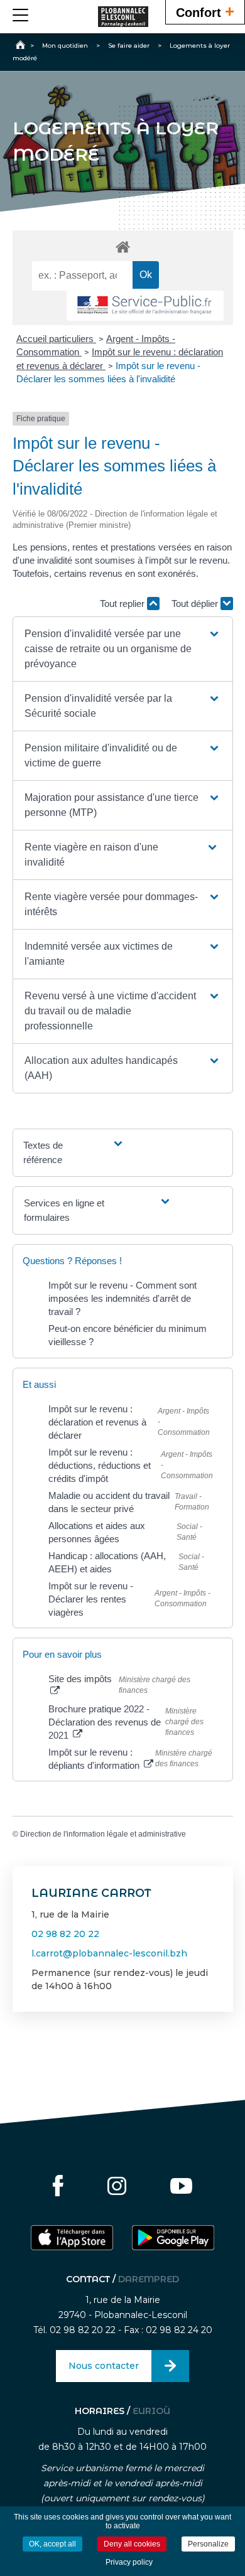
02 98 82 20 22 (65, 1934)
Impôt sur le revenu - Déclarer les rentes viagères (91, 1599)
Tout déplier (196, 604)
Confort (205, 11)
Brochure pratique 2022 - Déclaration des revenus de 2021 (105, 1722)
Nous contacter (104, 2366)
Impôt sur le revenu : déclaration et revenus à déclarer (97, 1422)
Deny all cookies (132, 2544)
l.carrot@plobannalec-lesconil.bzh (109, 1953)
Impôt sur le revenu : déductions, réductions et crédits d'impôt (100, 1465)
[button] (122, 649)
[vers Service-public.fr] (145, 306)
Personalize (208, 2544)
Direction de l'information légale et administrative (103, 1834)
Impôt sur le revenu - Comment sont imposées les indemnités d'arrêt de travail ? (122, 1298)
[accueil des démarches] (123, 246)
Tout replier (123, 604)
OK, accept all (52, 2544)
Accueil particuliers (56, 339)
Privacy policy (129, 2562)
